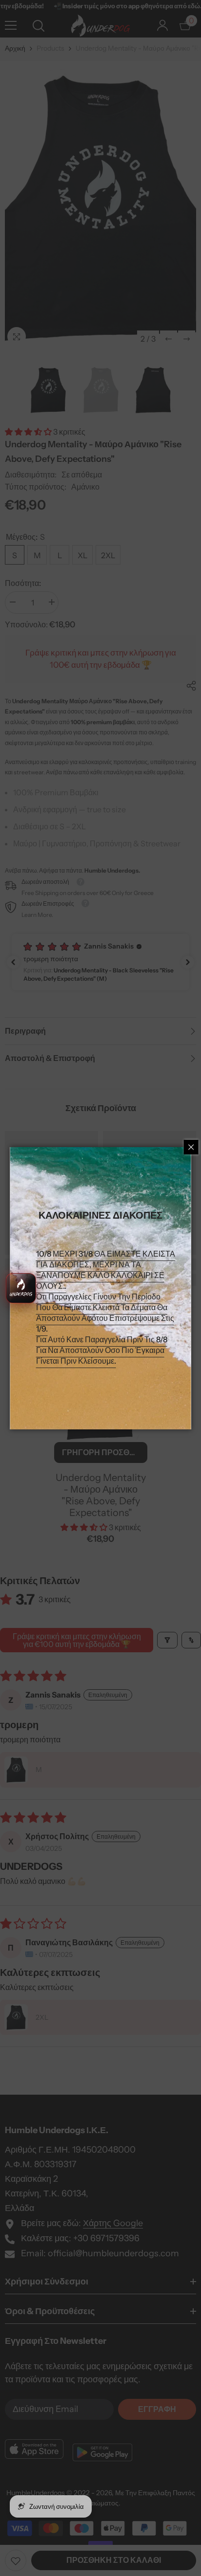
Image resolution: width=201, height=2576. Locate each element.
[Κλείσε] (191, 1147)
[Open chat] (21, 1288)
